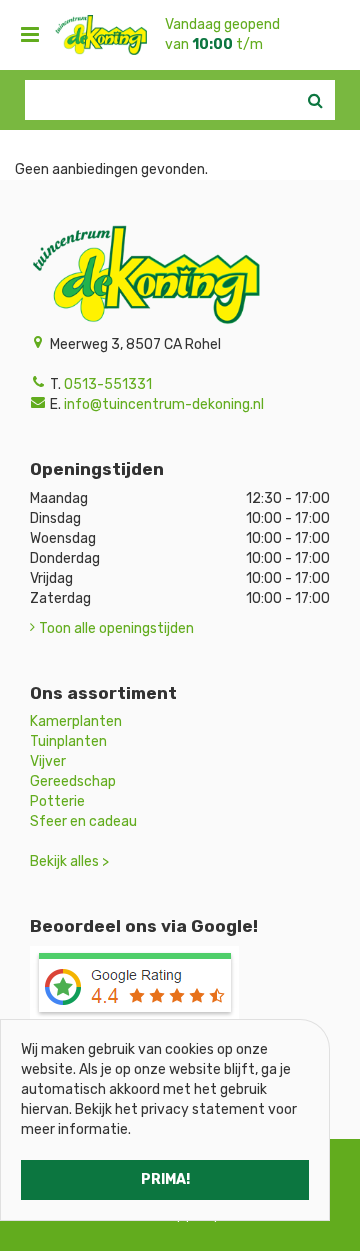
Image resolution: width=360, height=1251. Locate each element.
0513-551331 (108, 384)
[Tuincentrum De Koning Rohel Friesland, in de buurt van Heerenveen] (101, 35)
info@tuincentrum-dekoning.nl (164, 404)
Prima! (165, 1179)
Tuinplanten (68, 741)
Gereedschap (73, 781)
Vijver (48, 761)
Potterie (57, 801)
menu (30, 35)
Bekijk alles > (69, 861)
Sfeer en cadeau (83, 821)
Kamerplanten (76, 721)
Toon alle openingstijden (116, 628)
